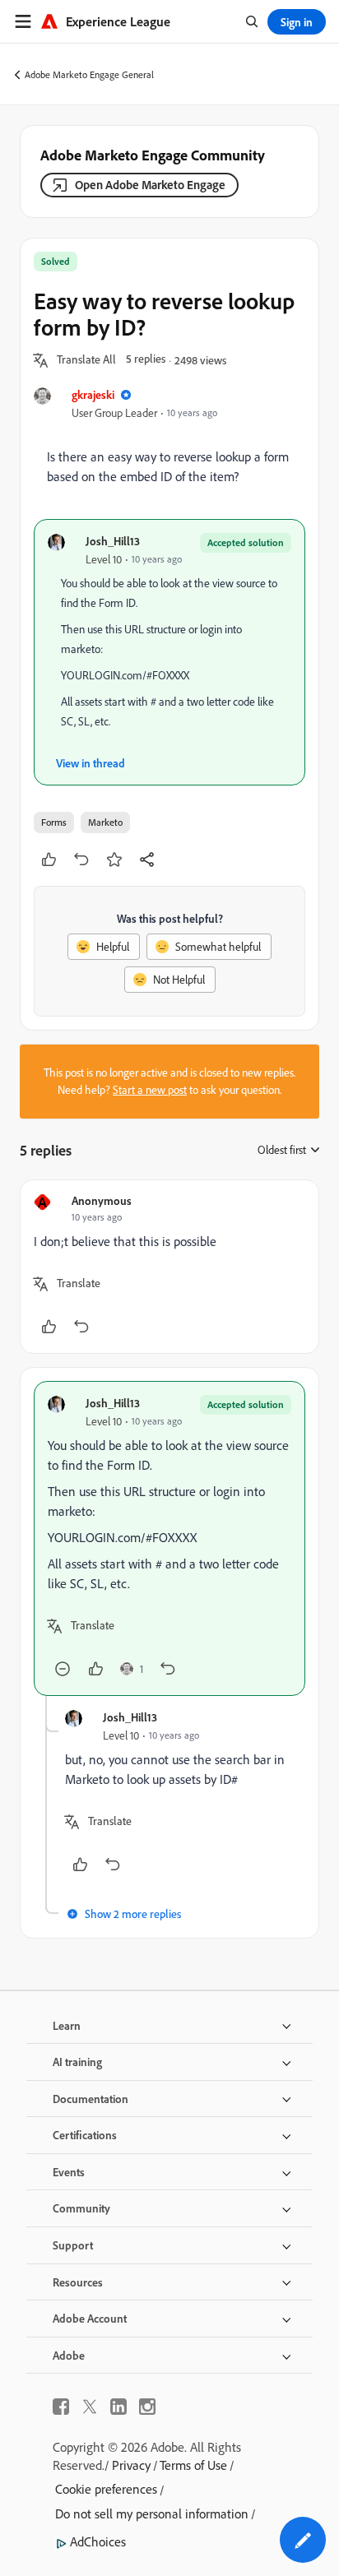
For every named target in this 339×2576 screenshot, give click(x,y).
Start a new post (150, 1090)
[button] (86, 360)
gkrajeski (93, 394)
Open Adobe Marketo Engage (150, 185)
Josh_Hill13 (113, 541)
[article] (169, 1267)
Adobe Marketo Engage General (89, 74)
